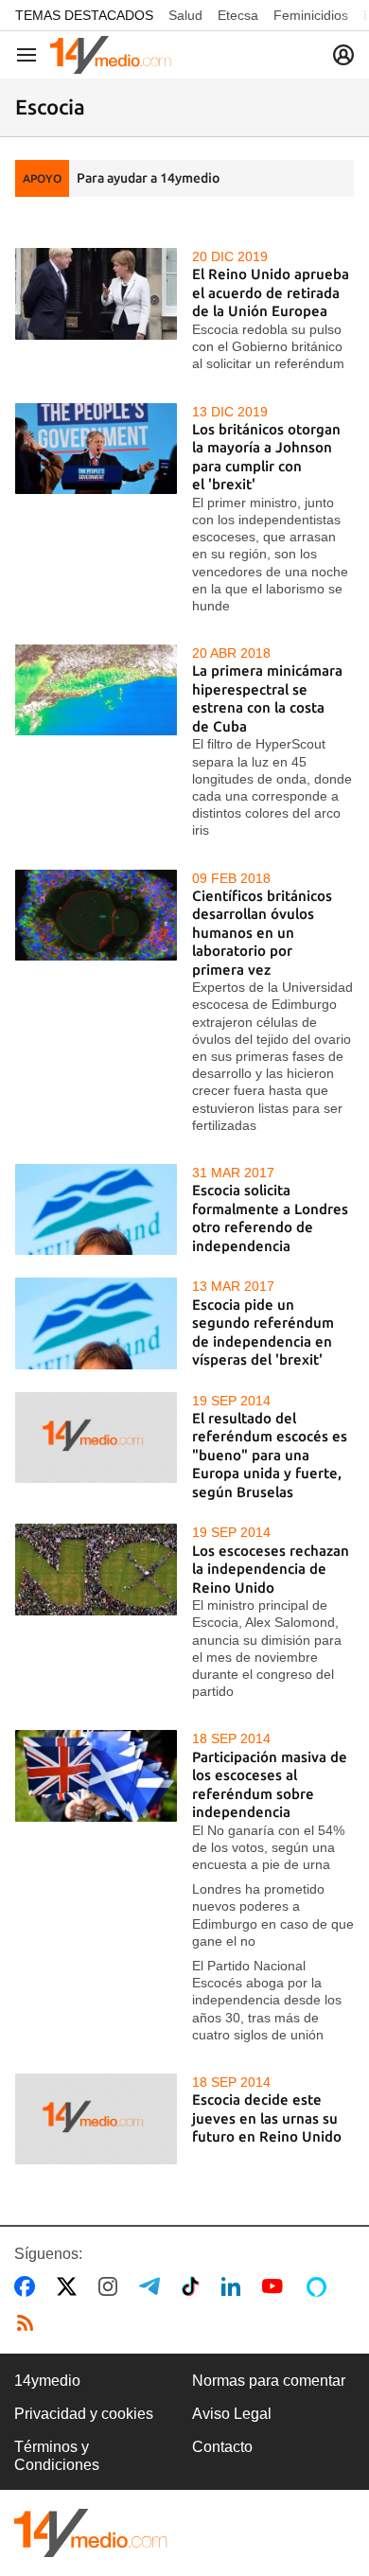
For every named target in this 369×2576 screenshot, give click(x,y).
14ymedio (47, 2381)
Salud (185, 15)
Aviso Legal (232, 2414)
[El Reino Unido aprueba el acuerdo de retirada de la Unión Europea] (96, 293)
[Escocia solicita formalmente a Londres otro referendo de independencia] (96, 1209)
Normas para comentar (269, 2381)
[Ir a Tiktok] (194, 2286)
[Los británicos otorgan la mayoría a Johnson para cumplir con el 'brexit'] (96, 449)
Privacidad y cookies (84, 2414)
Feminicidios (311, 15)
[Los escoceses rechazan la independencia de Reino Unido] (96, 1569)
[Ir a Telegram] (153, 2286)
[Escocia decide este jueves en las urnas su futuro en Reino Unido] (96, 2119)
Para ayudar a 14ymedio (148, 178)
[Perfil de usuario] (343, 55)
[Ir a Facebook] (28, 2286)
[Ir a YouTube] (276, 2286)
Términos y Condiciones (57, 2455)
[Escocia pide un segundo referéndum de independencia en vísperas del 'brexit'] (96, 1323)
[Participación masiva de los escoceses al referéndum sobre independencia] (96, 1775)
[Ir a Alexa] (320, 2286)
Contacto (222, 2447)
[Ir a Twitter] (70, 2286)
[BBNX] (91, 2533)
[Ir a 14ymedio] (111, 55)
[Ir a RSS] (29, 2323)
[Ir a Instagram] (112, 2286)
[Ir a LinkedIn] (235, 2286)
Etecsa (238, 15)
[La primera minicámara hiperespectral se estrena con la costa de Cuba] (96, 690)
